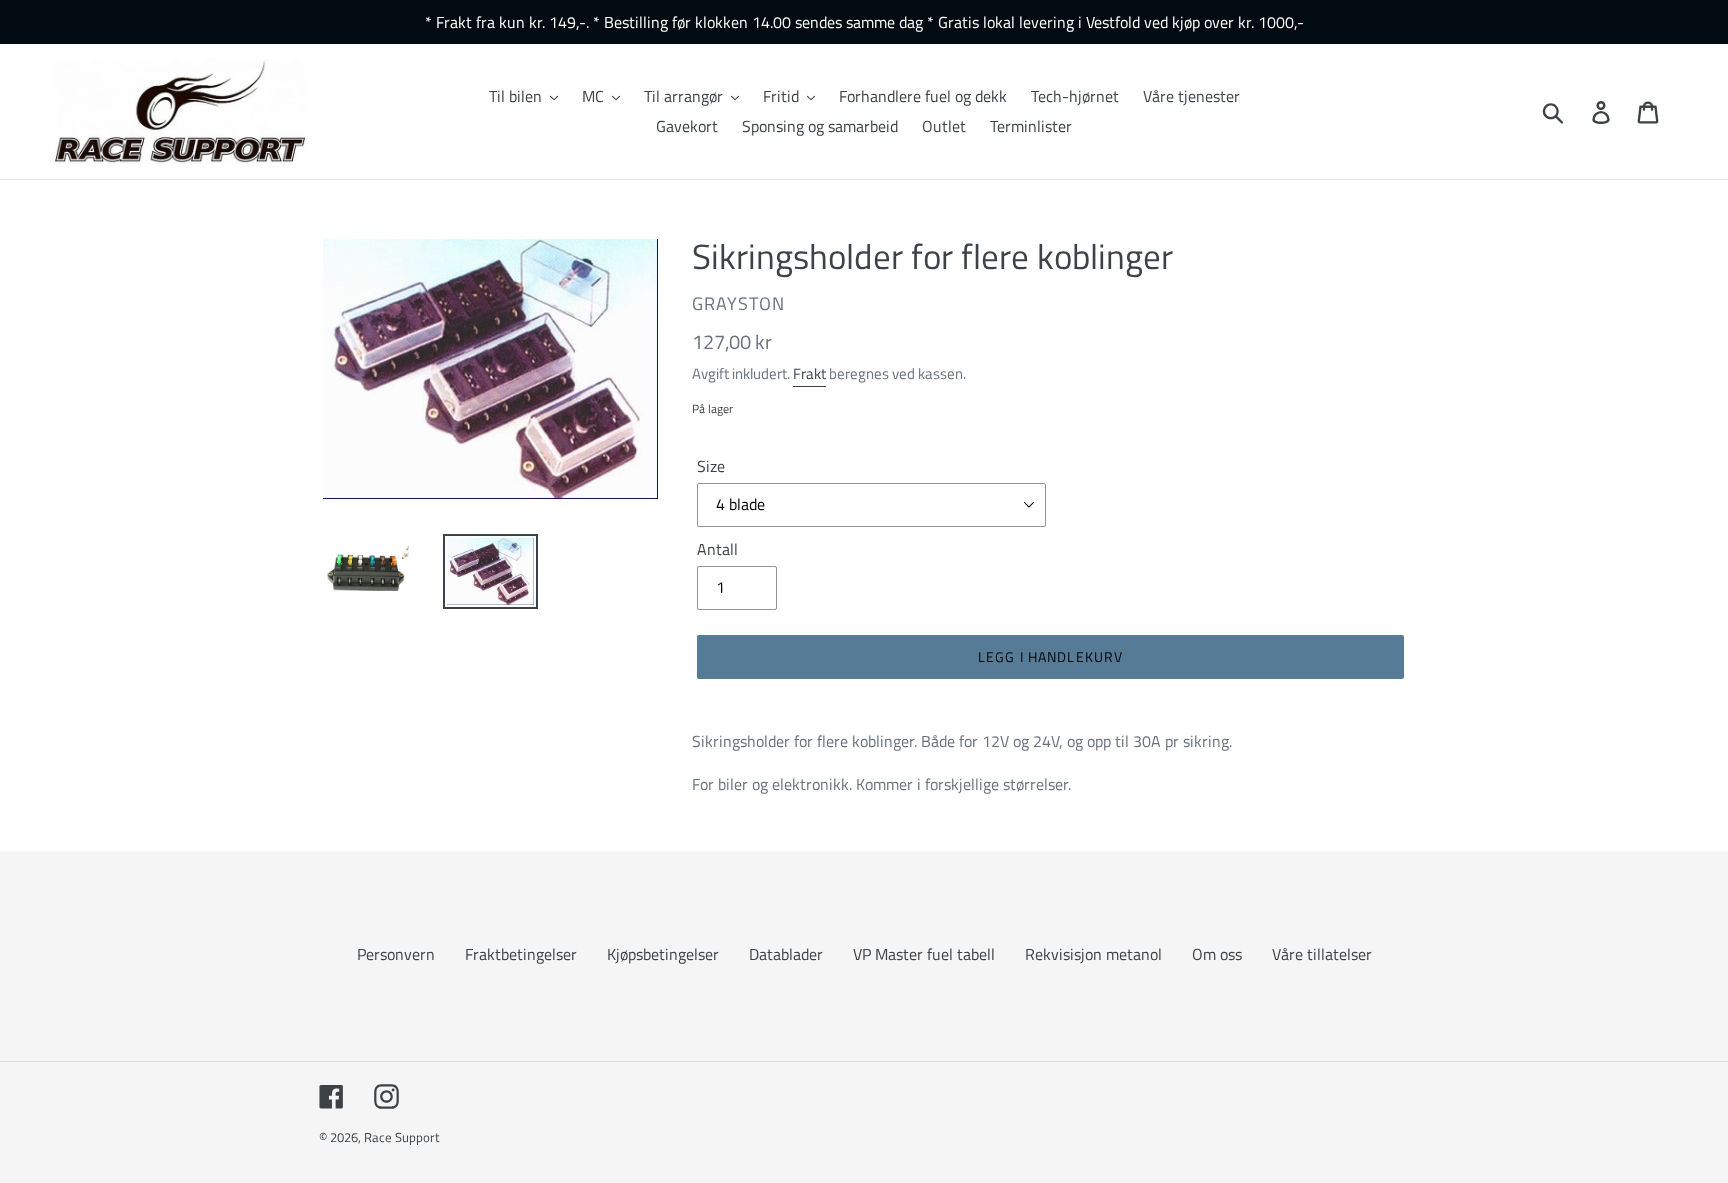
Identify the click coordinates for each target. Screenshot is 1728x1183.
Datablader (786, 954)
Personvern (396, 954)
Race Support (402, 1137)
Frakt (809, 373)
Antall (717, 549)
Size (711, 466)
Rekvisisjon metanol (1093, 954)
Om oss (1217, 954)
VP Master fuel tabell (924, 954)
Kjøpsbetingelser (663, 954)
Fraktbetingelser (521, 954)
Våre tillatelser (1322, 954)
